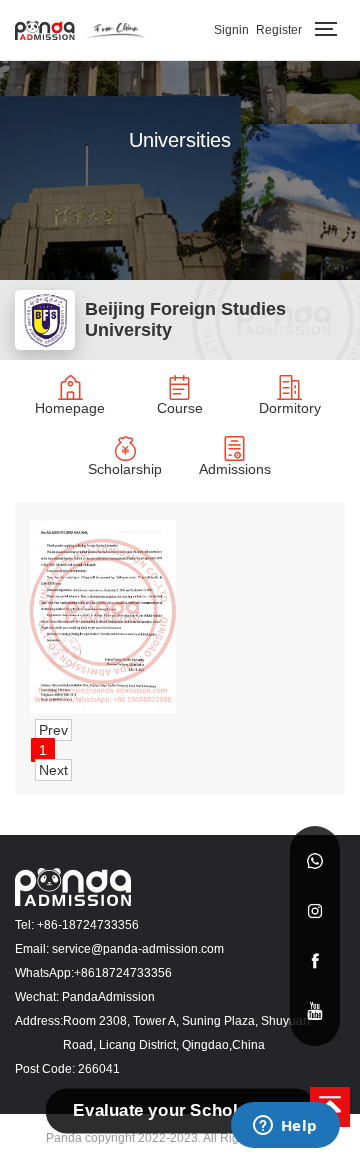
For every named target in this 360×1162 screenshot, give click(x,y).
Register (279, 30)
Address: (39, 1021)
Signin (231, 30)
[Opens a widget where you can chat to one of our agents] (285, 1127)
